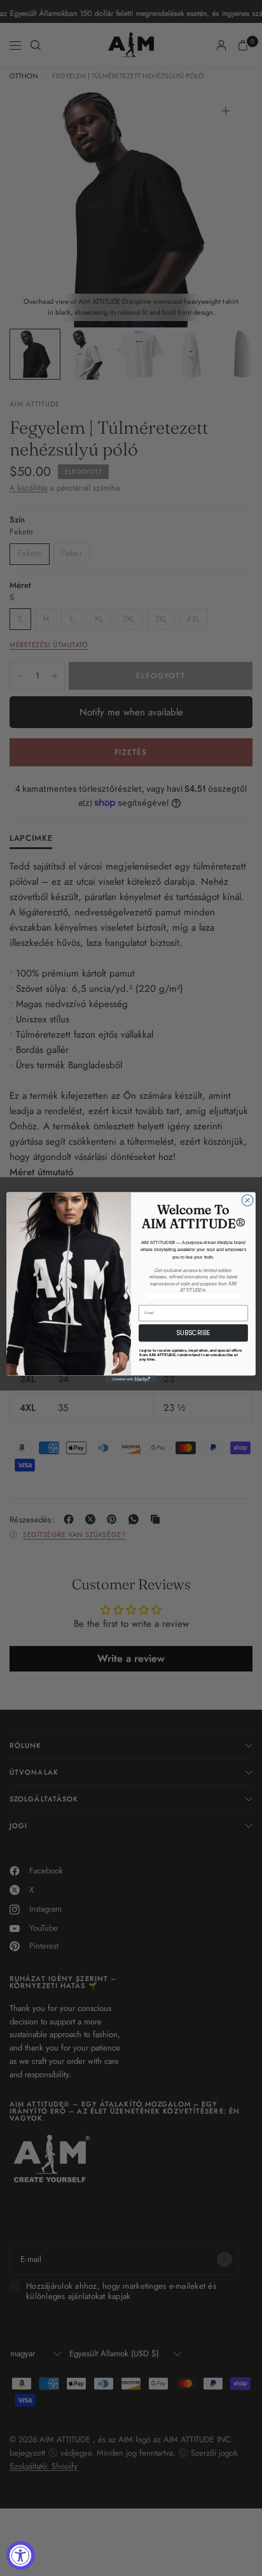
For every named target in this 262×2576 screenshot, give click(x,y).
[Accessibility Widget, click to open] (21, 2555)
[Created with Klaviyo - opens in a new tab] (131, 1380)
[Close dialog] (247, 1201)
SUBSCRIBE (193, 1333)
